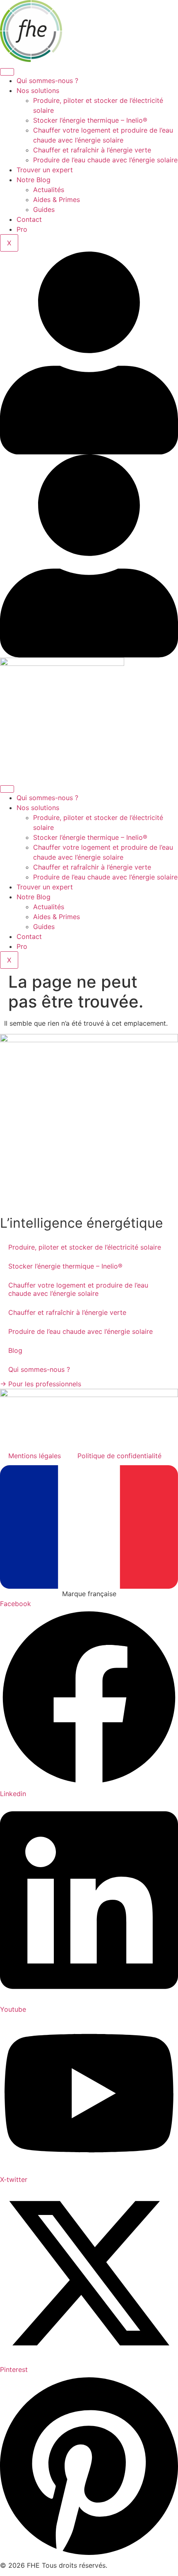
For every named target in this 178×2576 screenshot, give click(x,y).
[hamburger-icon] (7, 72)
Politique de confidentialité (119, 1456)
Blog (15, 1350)
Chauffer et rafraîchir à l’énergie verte (92, 150)
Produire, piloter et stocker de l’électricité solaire (85, 1247)
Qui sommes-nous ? (47, 81)
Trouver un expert (45, 170)
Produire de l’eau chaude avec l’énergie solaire (105, 160)
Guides (44, 209)
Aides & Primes (57, 200)
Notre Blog (34, 180)
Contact (29, 219)
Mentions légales (35, 1456)
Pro (22, 229)
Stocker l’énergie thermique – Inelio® (90, 120)
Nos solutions (38, 90)
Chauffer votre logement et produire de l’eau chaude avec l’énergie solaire (78, 1289)
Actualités (49, 190)
